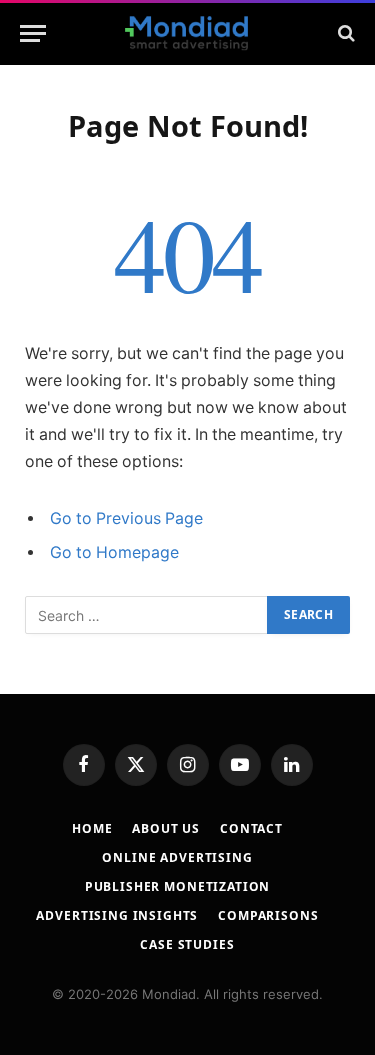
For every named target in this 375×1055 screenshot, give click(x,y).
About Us (166, 828)
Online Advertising (177, 857)
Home (92, 828)
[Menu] (33, 33)
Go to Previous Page (126, 518)
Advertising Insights (117, 915)
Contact (251, 828)
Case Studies (187, 944)
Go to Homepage (114, 552)
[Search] (344, 33)
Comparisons (268, 915)
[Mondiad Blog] (187, 33)
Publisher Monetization (177, 886)
